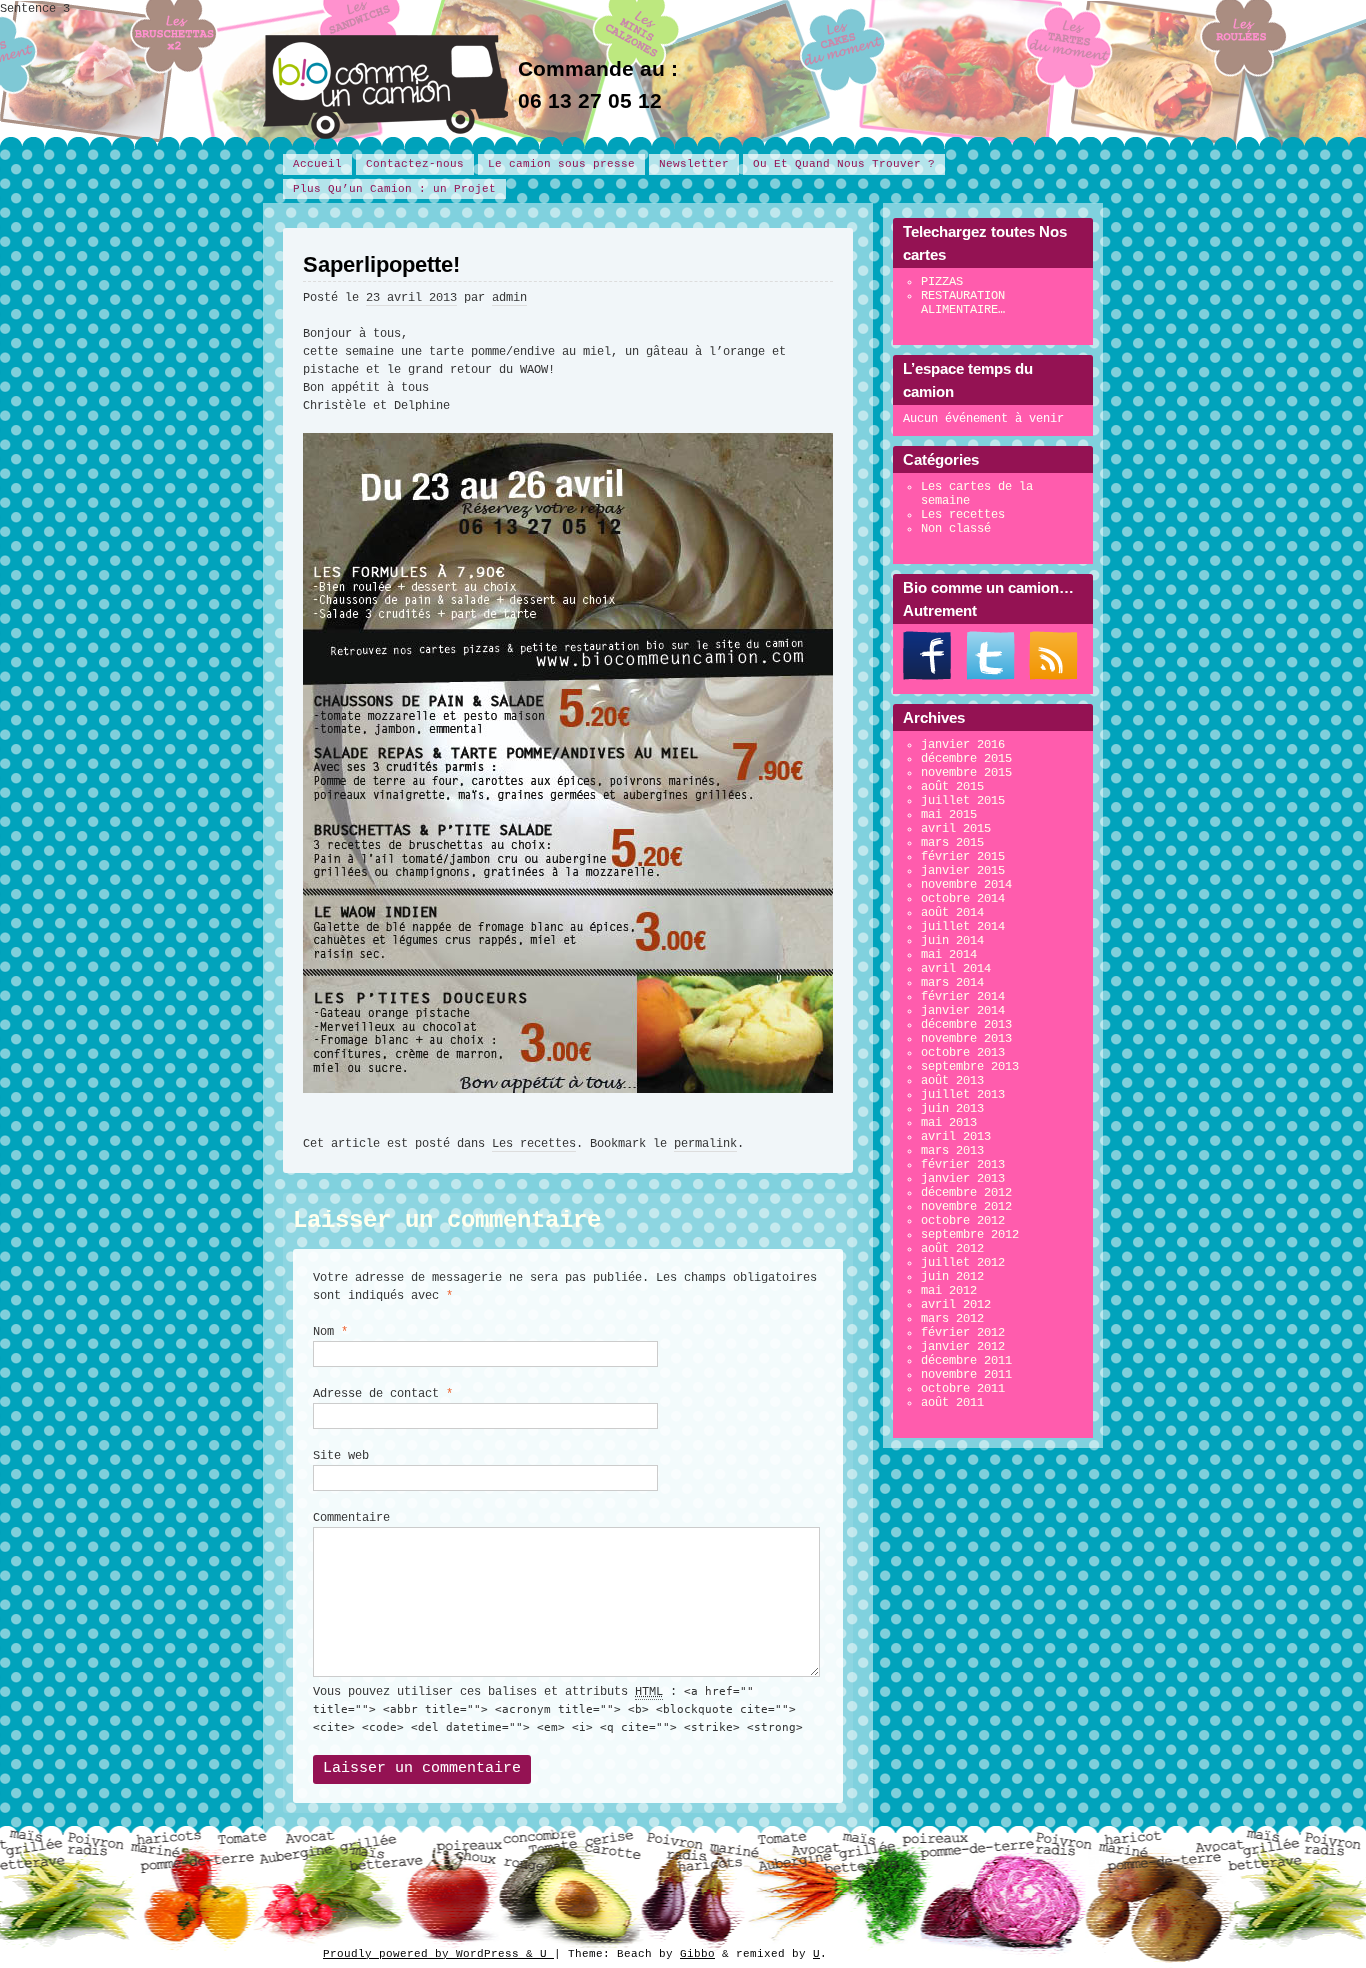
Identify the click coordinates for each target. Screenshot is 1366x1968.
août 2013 (952, 1081)
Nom (330, 1332)
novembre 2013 (966, 1039)
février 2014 (963, 997)
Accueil (317, 164)
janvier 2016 (963, 745)
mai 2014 (949, 955)
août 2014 (952, 913)
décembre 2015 (966, 759)
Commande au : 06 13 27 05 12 (598, 84)
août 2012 (952, 1249)
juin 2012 (952, 1277)
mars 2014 (952, 983)
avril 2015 (956, 829)
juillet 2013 (963, 1095)
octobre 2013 (963, 1053)
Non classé (956, 529)
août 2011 (952, 1403)
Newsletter (694, 164)
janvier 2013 (963, 1179)
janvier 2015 (963, 871)
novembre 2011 (966, 1375)
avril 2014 (956, 969)
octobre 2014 (963, 899)
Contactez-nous (415, 164)
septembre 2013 (970, 1067)
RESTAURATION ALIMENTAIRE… (963, 303)
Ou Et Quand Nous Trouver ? (844, 164)
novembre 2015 (966, 773)
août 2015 (952, 787)
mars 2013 (952, 1151)
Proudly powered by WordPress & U (438, 1954)
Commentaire (351, 1518)
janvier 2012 (963, 1347)
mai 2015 (949, 815)
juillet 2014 (963, 927)
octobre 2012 (963, 1221)
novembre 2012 (966, 1207)
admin (509, 298)
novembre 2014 (966, 885)
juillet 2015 (963, 801)
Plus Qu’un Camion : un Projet (394, 189)
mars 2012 (952, 1319)
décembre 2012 (966, 1193)
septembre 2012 (970, 1235)
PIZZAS (942, 282)
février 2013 (963, 1165)
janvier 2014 (963, 1011)
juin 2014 (952, 941)
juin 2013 (952, 1109)
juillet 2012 (963, 1263)
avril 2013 (956, 1137)
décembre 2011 (966, 1361)
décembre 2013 (966, 1025)
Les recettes (534, 1144)
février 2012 (963, 1333)
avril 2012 (956, 1305)
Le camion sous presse (561, 164)
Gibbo (697, 1954)
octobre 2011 (963, 1389)
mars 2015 (952, 843)
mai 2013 (949, 1123)
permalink (705, 1144)
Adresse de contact (383, 1394)
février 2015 (963, 857)
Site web (341, 1456)
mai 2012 (949, 1291)
